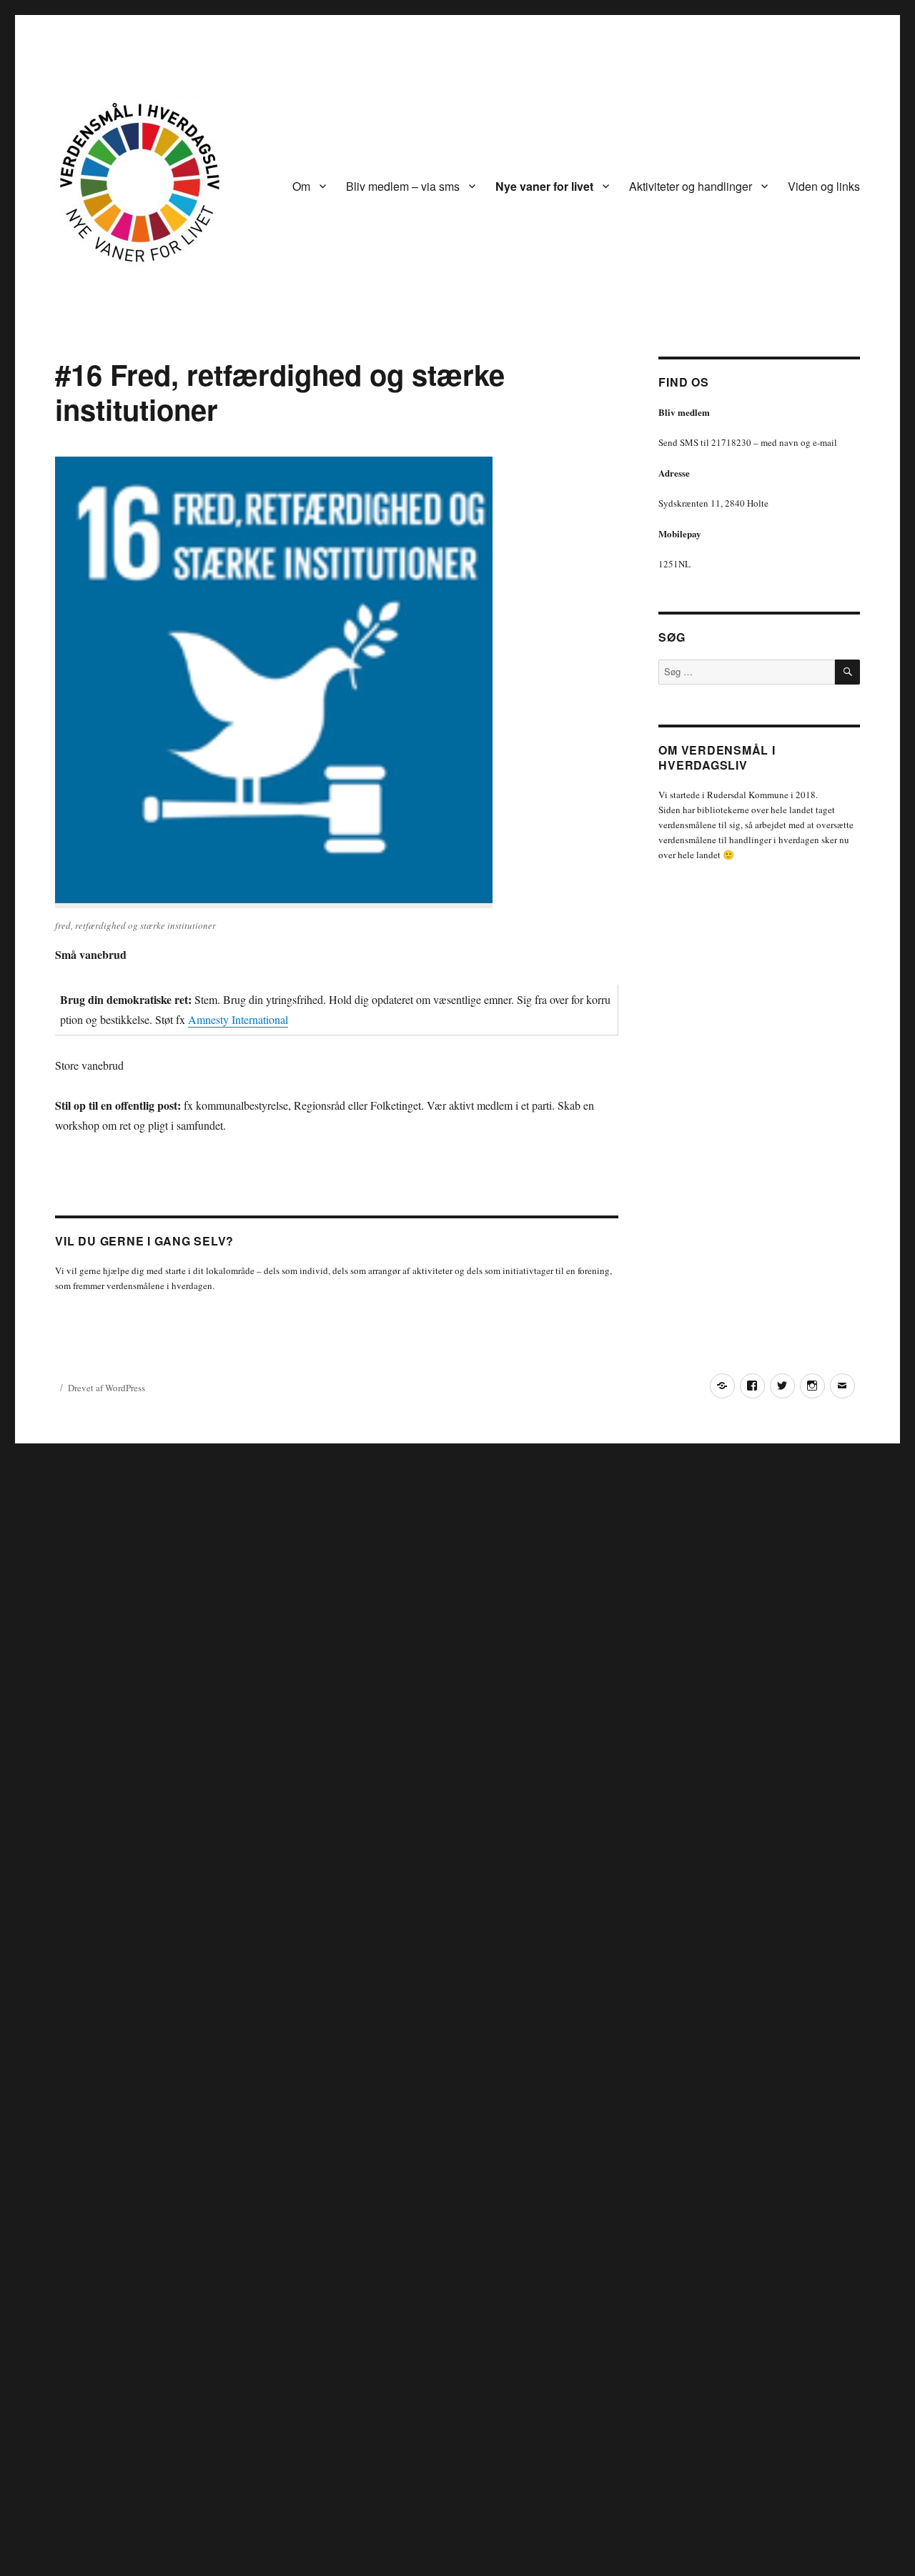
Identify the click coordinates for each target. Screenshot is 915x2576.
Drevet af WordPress (107, 1388)
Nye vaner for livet (544, 186)
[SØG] (847, 672)
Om (301, 186)
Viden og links (824, 186)
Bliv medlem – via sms (403, 186)
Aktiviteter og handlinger (691, 186)
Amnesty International (238, 1019)
